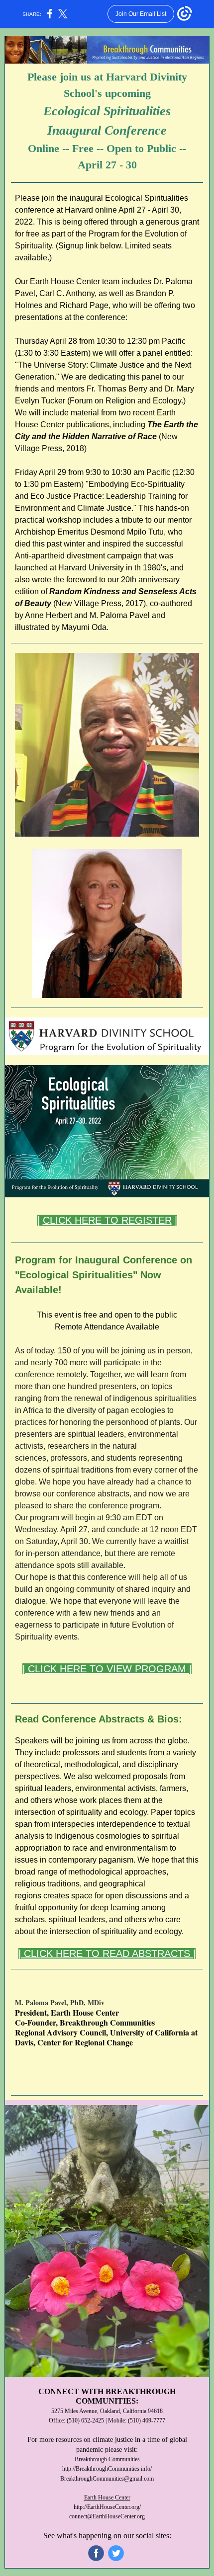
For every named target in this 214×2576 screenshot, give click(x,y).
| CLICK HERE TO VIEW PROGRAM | (107, 1669)
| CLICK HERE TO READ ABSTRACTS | (107, 1953)
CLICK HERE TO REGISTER (107, 1220)
